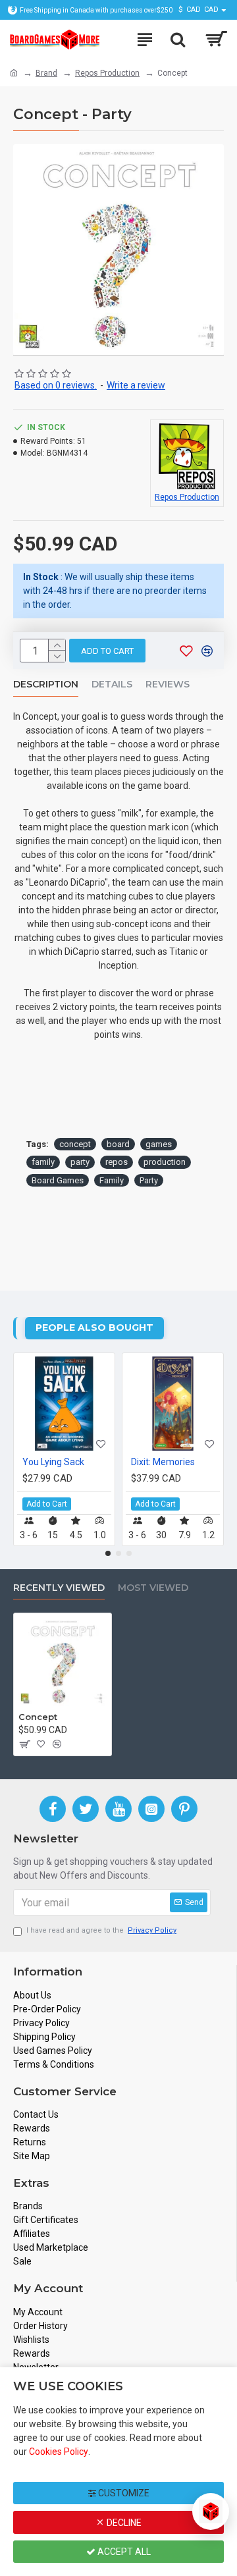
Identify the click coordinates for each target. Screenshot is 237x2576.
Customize (123, 2493)
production (165, 1162)
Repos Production (107, 73)
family (43, 1162)
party (80, 1162)
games (159, 1144)
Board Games (58, 1180)
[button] (108, 1553)
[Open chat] (211, 2511)
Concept (38, 1717)
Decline (123, 2523)
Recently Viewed (59, 1588)
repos (117, 1162)
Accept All (123, 2552)
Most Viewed (153, 1588)
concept (75, 1144)
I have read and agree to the (101, 1930)
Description (46, 684)
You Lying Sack (53, 1462)
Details (112, 684)
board (118, 1144)
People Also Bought (94, 1328)
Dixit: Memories (163, 1462)
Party (149, 1180)
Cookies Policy (59, 2452)
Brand (46, 73)
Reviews (168, 684)
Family (112, 1180)
